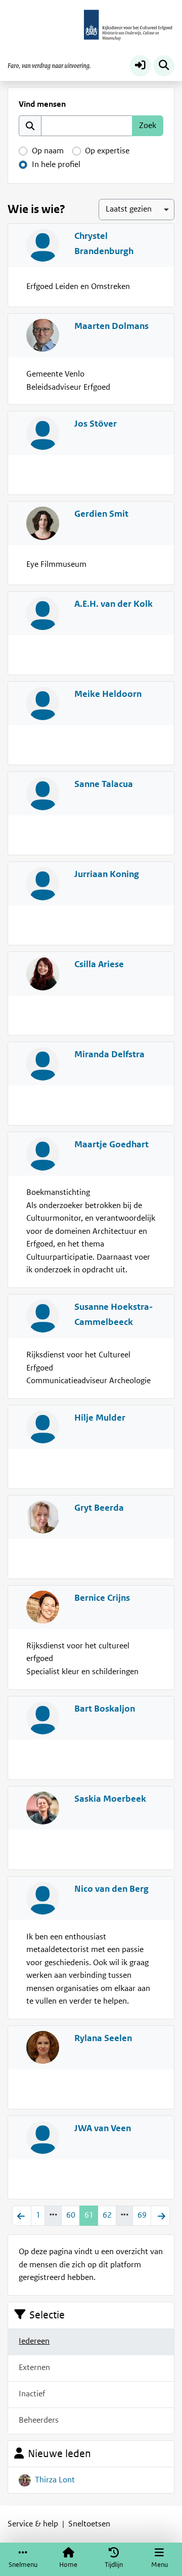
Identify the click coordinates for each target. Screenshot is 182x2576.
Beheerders (39, 2420)
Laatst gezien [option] (129, 209)
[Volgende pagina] (160, 2216)
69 (142, 2215)
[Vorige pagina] (22, 2216)
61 (89, 2215)
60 (71, 2215)
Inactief (32, 2394)
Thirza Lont (55, 2480)
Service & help (33, 2524)
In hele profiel (56, 164)
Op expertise (107, 151)
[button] (140, 66)
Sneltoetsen (89, 2524)
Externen (34, 2367)
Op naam (48, 151)
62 (107, 2215)
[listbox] (136, 209)
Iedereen (34, 2341)
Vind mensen (42, 104)
